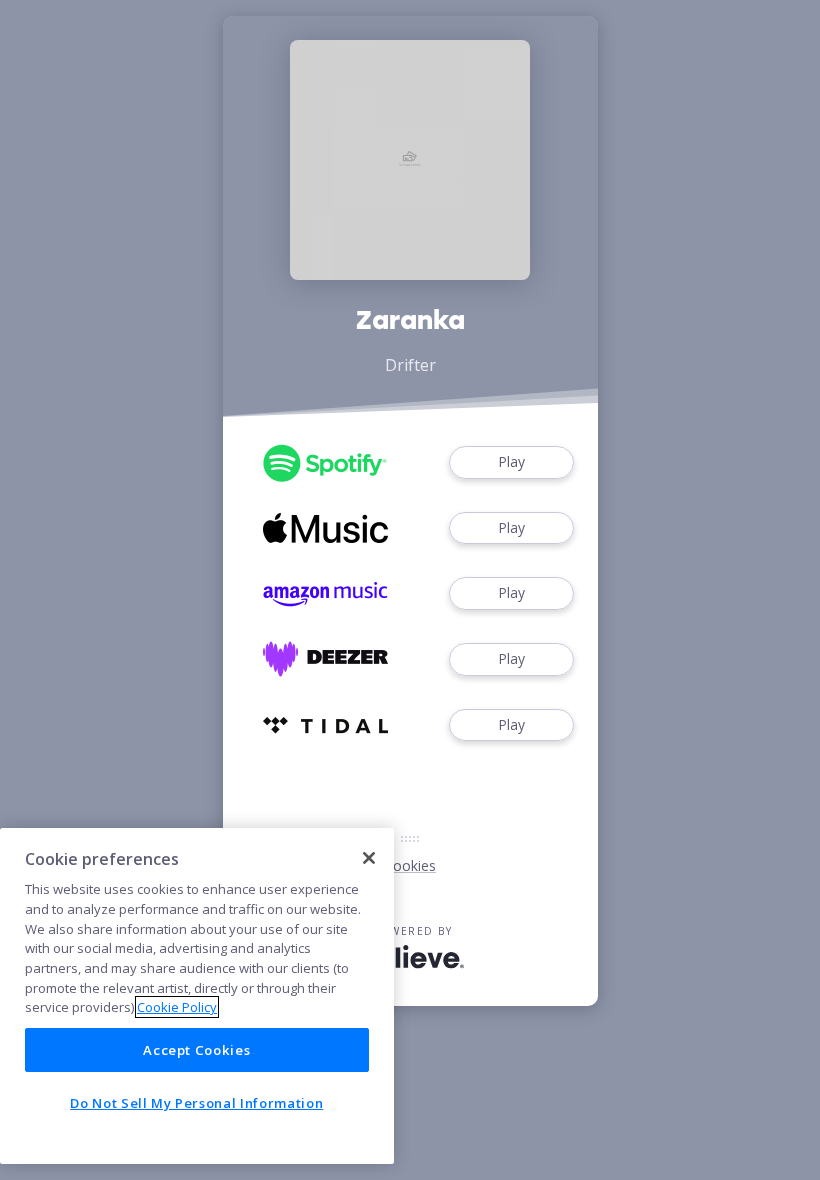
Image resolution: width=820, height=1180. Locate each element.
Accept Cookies (196, 1050)
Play (511, 461)
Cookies (410, 865)
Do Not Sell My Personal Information (196, 1103)
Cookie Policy (177, 1007)
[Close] (369, 858)
